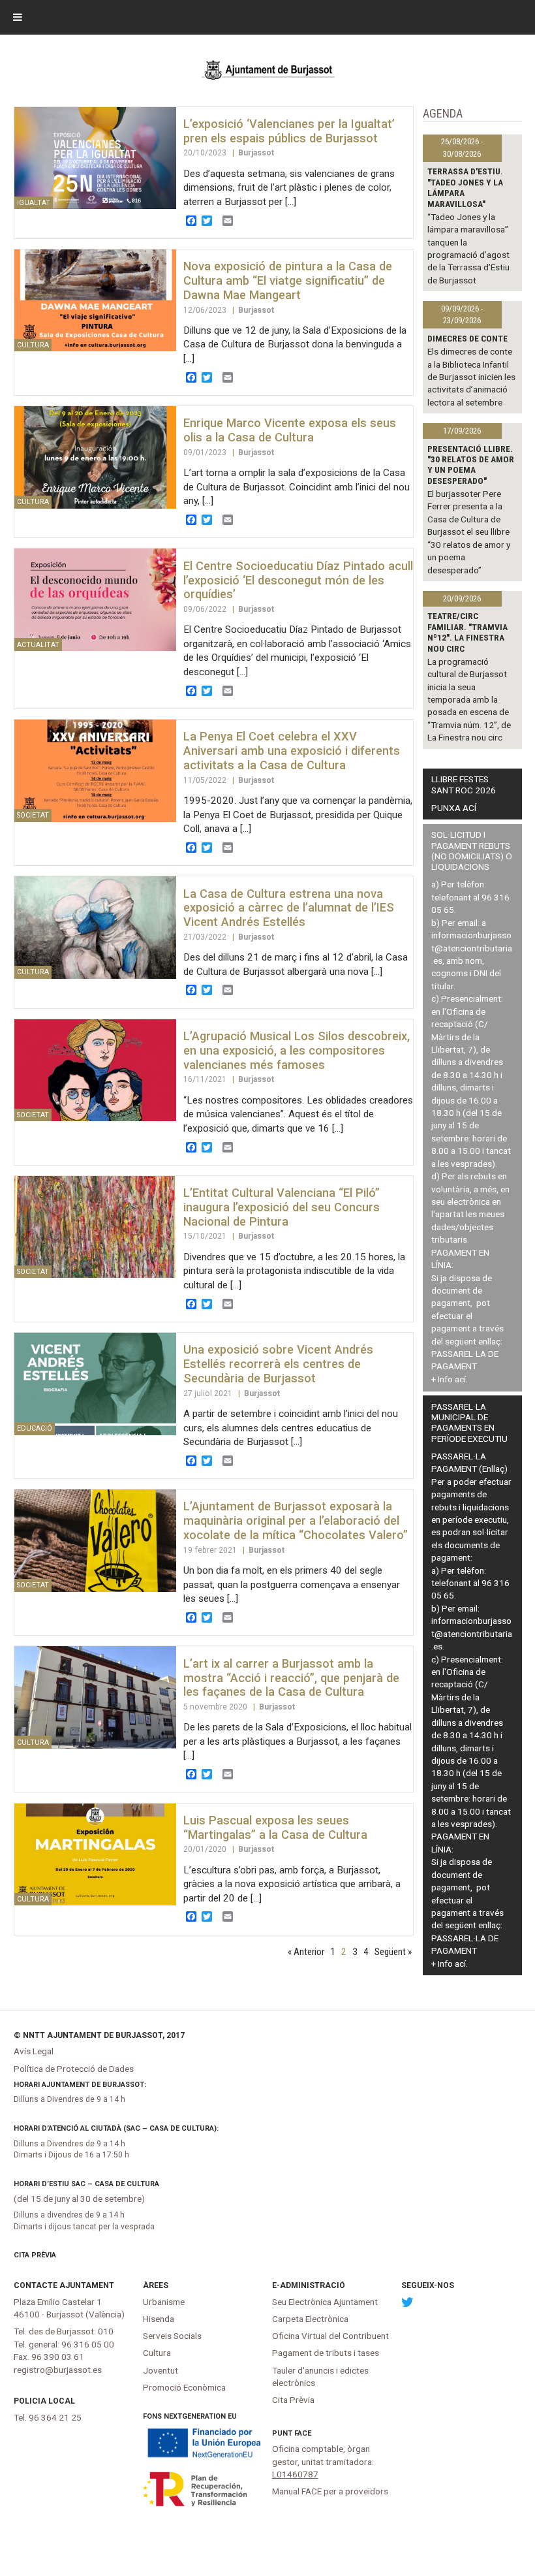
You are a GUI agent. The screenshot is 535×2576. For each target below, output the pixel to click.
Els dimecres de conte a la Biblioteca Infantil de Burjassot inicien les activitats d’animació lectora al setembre (471, 377)
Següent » (393, 1952)
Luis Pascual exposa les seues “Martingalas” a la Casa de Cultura (275, 1827)
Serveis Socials (172, 2336)
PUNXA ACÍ (454, 808)
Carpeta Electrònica (310, 2319)
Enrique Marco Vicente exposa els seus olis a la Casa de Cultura (290, 430)
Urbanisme (164, 2302)
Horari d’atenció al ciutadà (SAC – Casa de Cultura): (116, 2128)
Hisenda (159, 2319)
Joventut (160, 2370)
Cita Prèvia (35, 2255)
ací (460, 1379)
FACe (303, 2433)
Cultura (157, 2353)
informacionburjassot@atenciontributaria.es (472, 948)
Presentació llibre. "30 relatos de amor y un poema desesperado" (471, 465)
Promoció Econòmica (184, 2387)
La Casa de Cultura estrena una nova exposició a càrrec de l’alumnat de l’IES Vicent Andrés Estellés (289, 908)
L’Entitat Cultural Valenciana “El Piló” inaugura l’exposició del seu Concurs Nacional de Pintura (282, 1207)
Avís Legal (34, 2051)
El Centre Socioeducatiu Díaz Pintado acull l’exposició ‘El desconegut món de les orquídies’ (298, 580)
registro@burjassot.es (58, 2370)
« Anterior (306, 1952)
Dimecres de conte (467, 338)
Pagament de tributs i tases (326, 2353)
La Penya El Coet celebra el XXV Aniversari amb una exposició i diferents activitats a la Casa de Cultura (292, 751)
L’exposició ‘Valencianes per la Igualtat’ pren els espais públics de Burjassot (289, 131)
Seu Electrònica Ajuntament (325, 2302)
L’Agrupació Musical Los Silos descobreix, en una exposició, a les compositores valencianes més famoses (297, 1050)
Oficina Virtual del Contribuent (330, 2336)
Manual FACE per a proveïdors (330, 2491)
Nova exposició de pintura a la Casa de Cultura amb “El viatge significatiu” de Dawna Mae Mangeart (288, 280)
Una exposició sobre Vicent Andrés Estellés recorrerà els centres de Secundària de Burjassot (278, 1364)
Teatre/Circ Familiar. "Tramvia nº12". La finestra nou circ (467, 632)
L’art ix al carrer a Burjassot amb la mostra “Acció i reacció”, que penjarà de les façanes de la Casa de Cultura (291, 1678)
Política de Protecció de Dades (74, 2069)
